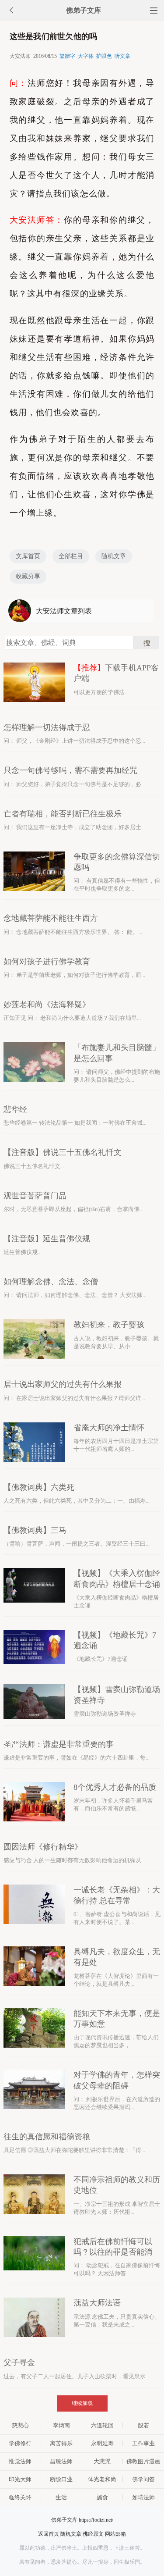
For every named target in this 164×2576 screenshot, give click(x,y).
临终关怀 (20, 2497)
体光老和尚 (102, 2479)
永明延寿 (102, 2443)
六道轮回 (102, 2425)
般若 (143, 2425)
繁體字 (67, 56)
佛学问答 (143, 2479)
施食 (102, 2497)
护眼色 (104, 56)
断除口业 (61, 2479)
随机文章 (114, 556)
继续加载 (82, 2403)
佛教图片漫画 (143, 2461)
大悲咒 (102, 2461)
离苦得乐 (61, 2443)
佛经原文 (93, 2534)
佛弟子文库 (84, 10)
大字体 (86, 56)
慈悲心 (20, 2425)
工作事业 (143, 2443)
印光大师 (20, 2479)
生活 (61, 2497)
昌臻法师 (61, 2461)
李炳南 (61, 2425)
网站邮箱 (115, 2534)
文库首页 (28, 556)
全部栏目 (71, 556)
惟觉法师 (20, 2461)
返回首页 (49, 2534)
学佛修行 (20, 2443)
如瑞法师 (143, 2497)
